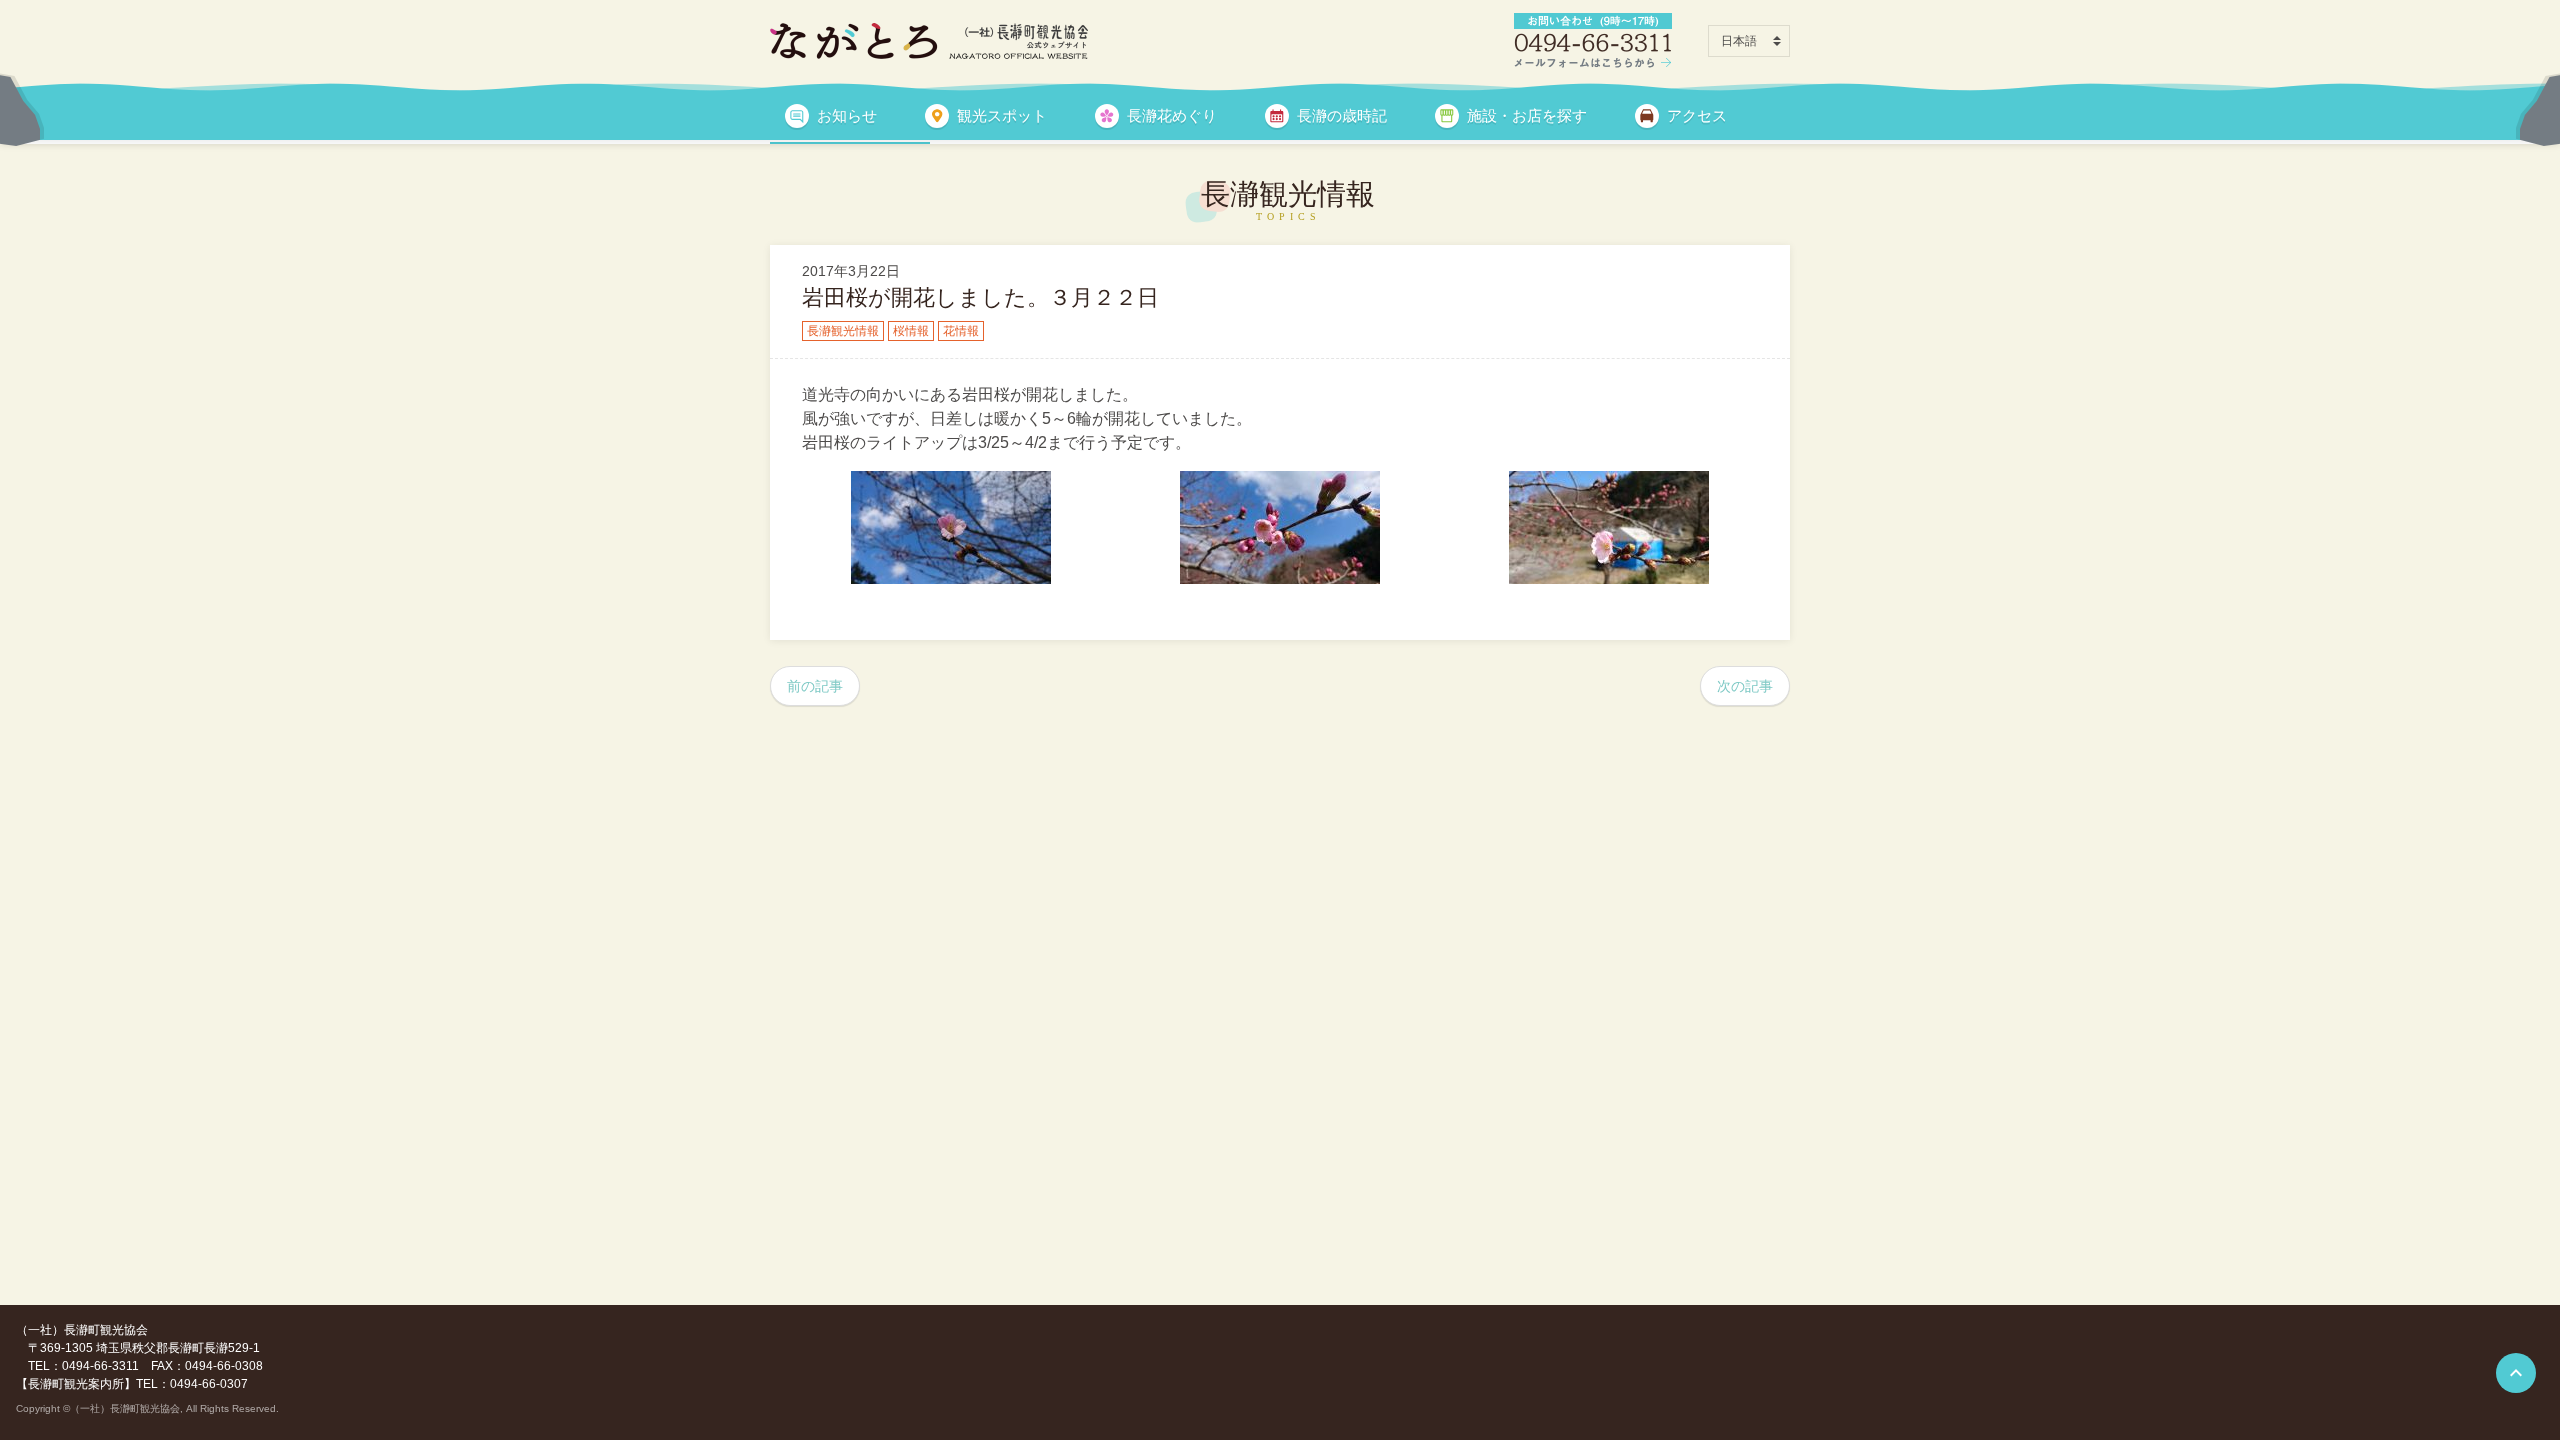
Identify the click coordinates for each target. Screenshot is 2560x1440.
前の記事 (815, 686)
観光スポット (1002, 115)
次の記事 (1745, 686)
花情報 (961, 331)
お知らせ (847, 115)
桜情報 (911, 331)
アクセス (1697, 115)
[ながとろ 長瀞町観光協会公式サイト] (929, 41)
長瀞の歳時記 (1342, 115)
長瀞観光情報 (843, 331)
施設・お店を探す (1527, 115)
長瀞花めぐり (1172, 115)
